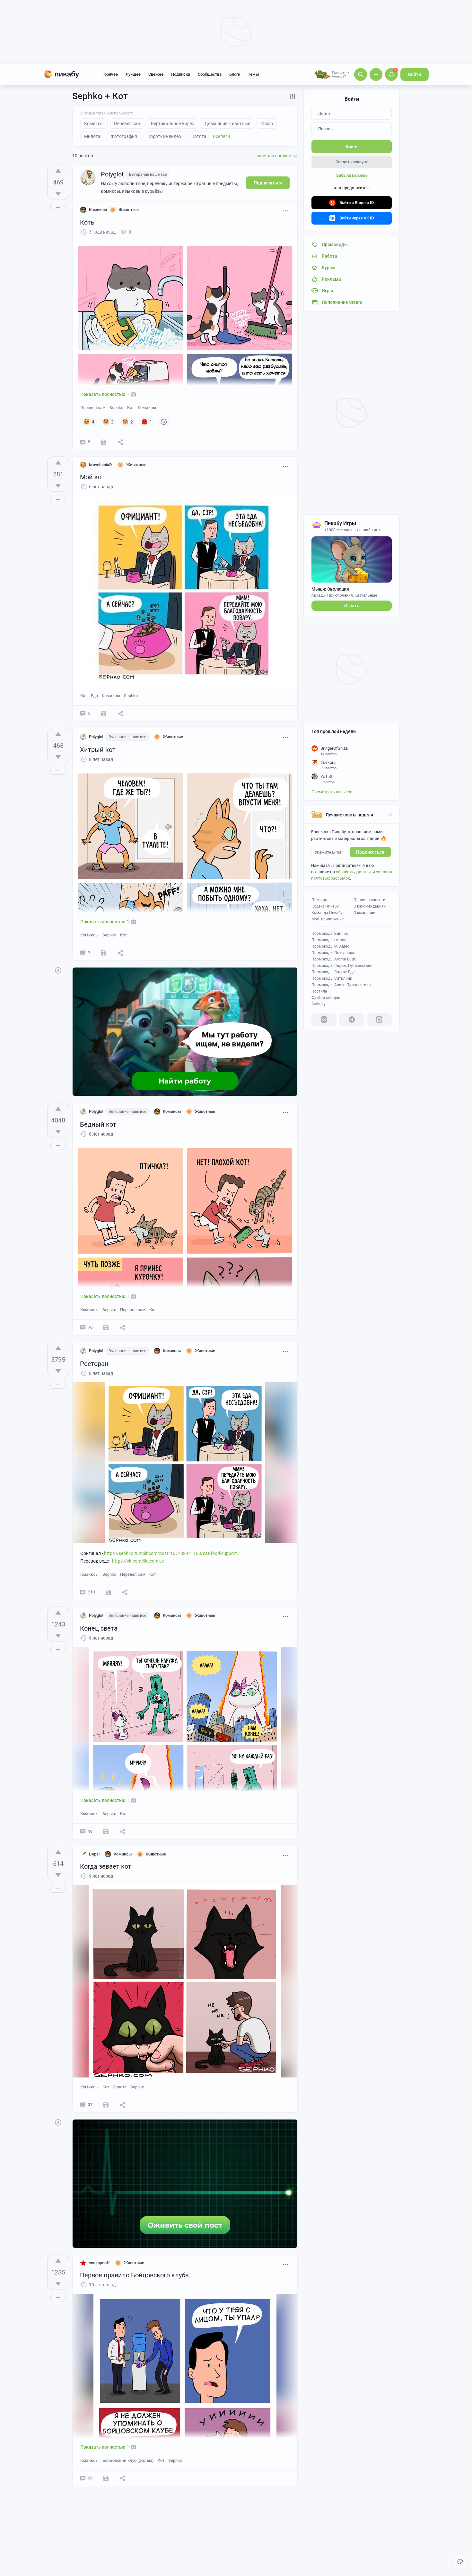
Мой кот (92, 477)
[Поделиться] (120, 442)
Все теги (221, 136)
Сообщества (210, 74)
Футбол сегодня (326, 998)
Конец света (99, 1628)
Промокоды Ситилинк (332, 978)
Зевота (120, 2087)
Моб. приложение (328, 919)
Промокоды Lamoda (330, 940)
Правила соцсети (369, 900)
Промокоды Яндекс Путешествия (342, 966)
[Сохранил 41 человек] (106, 2478)
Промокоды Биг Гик (330, 934)
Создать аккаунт (352, 162)
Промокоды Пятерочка (333, 953)
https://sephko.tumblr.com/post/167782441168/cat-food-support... (172, 1553)
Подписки (181, 74)
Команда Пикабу (327, 913)
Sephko (116, 408)
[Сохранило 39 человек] (106, 2105)
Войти (415, 74)
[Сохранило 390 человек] (108, 1592)
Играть (352, 606)
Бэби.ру (319, 1004)
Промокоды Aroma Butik (334, 959)
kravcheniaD (101, 465)
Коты (88, 222)
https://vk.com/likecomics (138, 1561)
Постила (319, 991)
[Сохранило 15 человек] (104, 442)
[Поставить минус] (58, 194)
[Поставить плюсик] (58, 171)
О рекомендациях (370, 906)
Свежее (156, 74)
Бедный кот (98, 1124)
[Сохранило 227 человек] (106, 1327)
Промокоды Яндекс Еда (333, 972)
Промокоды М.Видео (330, 946)
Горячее (110, 74)
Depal (94, 1854)
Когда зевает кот (106, 1866)
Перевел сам (93, 408)
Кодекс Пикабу (325, 906)
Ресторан (94, 1364)
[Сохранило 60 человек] (106, 1831)
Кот (131, 408)
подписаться (370, 852)
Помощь (319, 900)
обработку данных (354, 872)
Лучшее (133, 74)
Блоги (235, 74)
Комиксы (147, 408)
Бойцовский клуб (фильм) (128, 2460)
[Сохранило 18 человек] (104, 713)
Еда (94, 696)
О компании (364, 913)
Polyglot (112, 174)
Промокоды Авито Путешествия (341, 985)
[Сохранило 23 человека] (104, 953)
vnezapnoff (99, 2263)
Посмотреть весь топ (332, 792)
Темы (253, 74)
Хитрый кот (98, 750)
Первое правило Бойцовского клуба (134, 2275)
